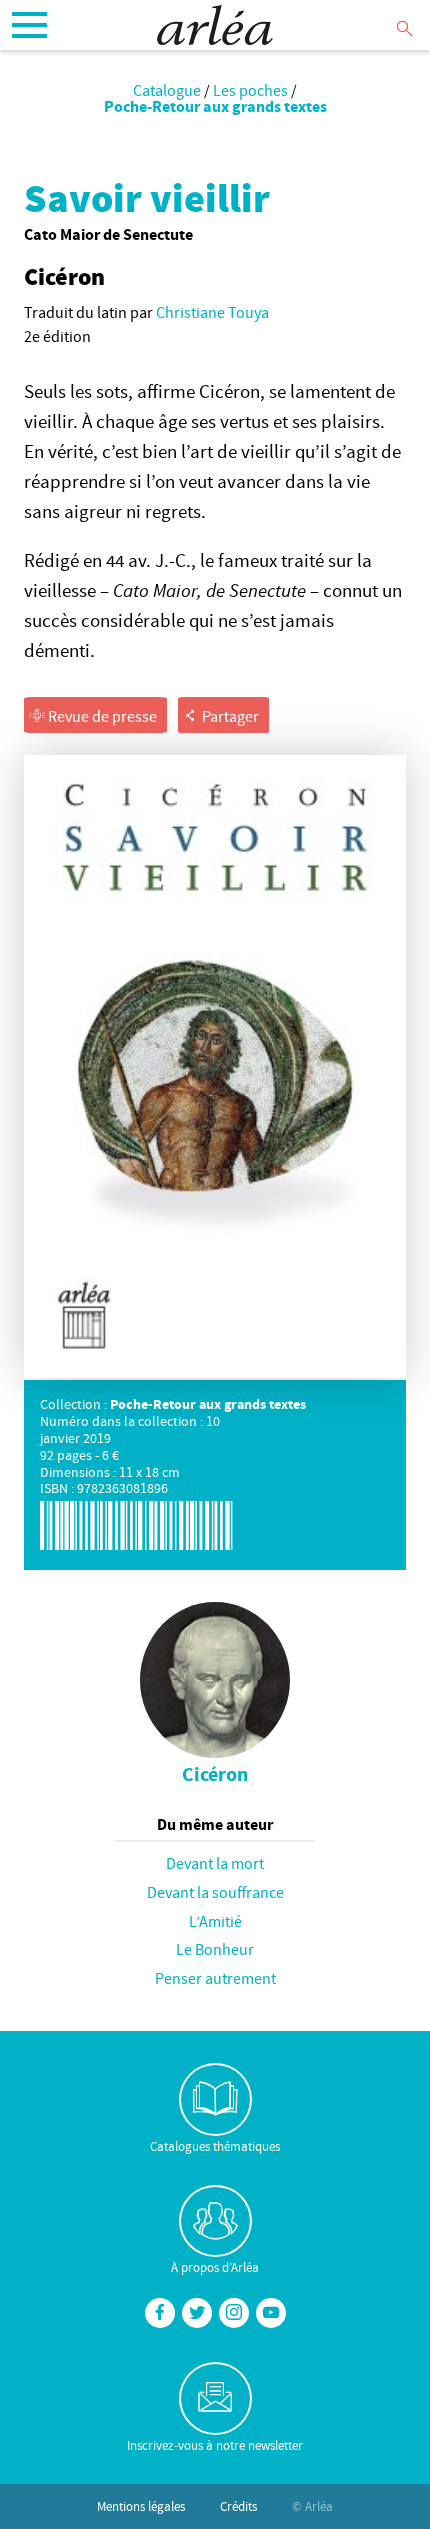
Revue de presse (101, 716)
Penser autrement (215, 1978)
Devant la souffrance (215, 1892)
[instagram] (234, 2313)
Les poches (250, 90)
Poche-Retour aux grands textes (215, 106)
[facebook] (160, 2313)
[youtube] (271, 2313)
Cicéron (215, 1774)
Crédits (238, 2506)
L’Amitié (215, 1921)
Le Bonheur (215, 1949)
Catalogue (167, 90)
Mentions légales (141, 2506)
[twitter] (197, 2313)
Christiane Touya (212, 312)
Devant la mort (215, 1863)
